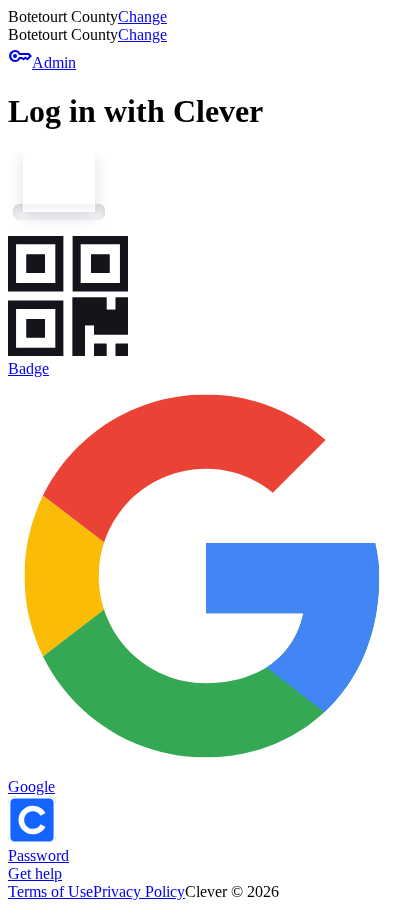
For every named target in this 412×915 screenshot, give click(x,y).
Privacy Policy (139, 891)
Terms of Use (50, 891)
